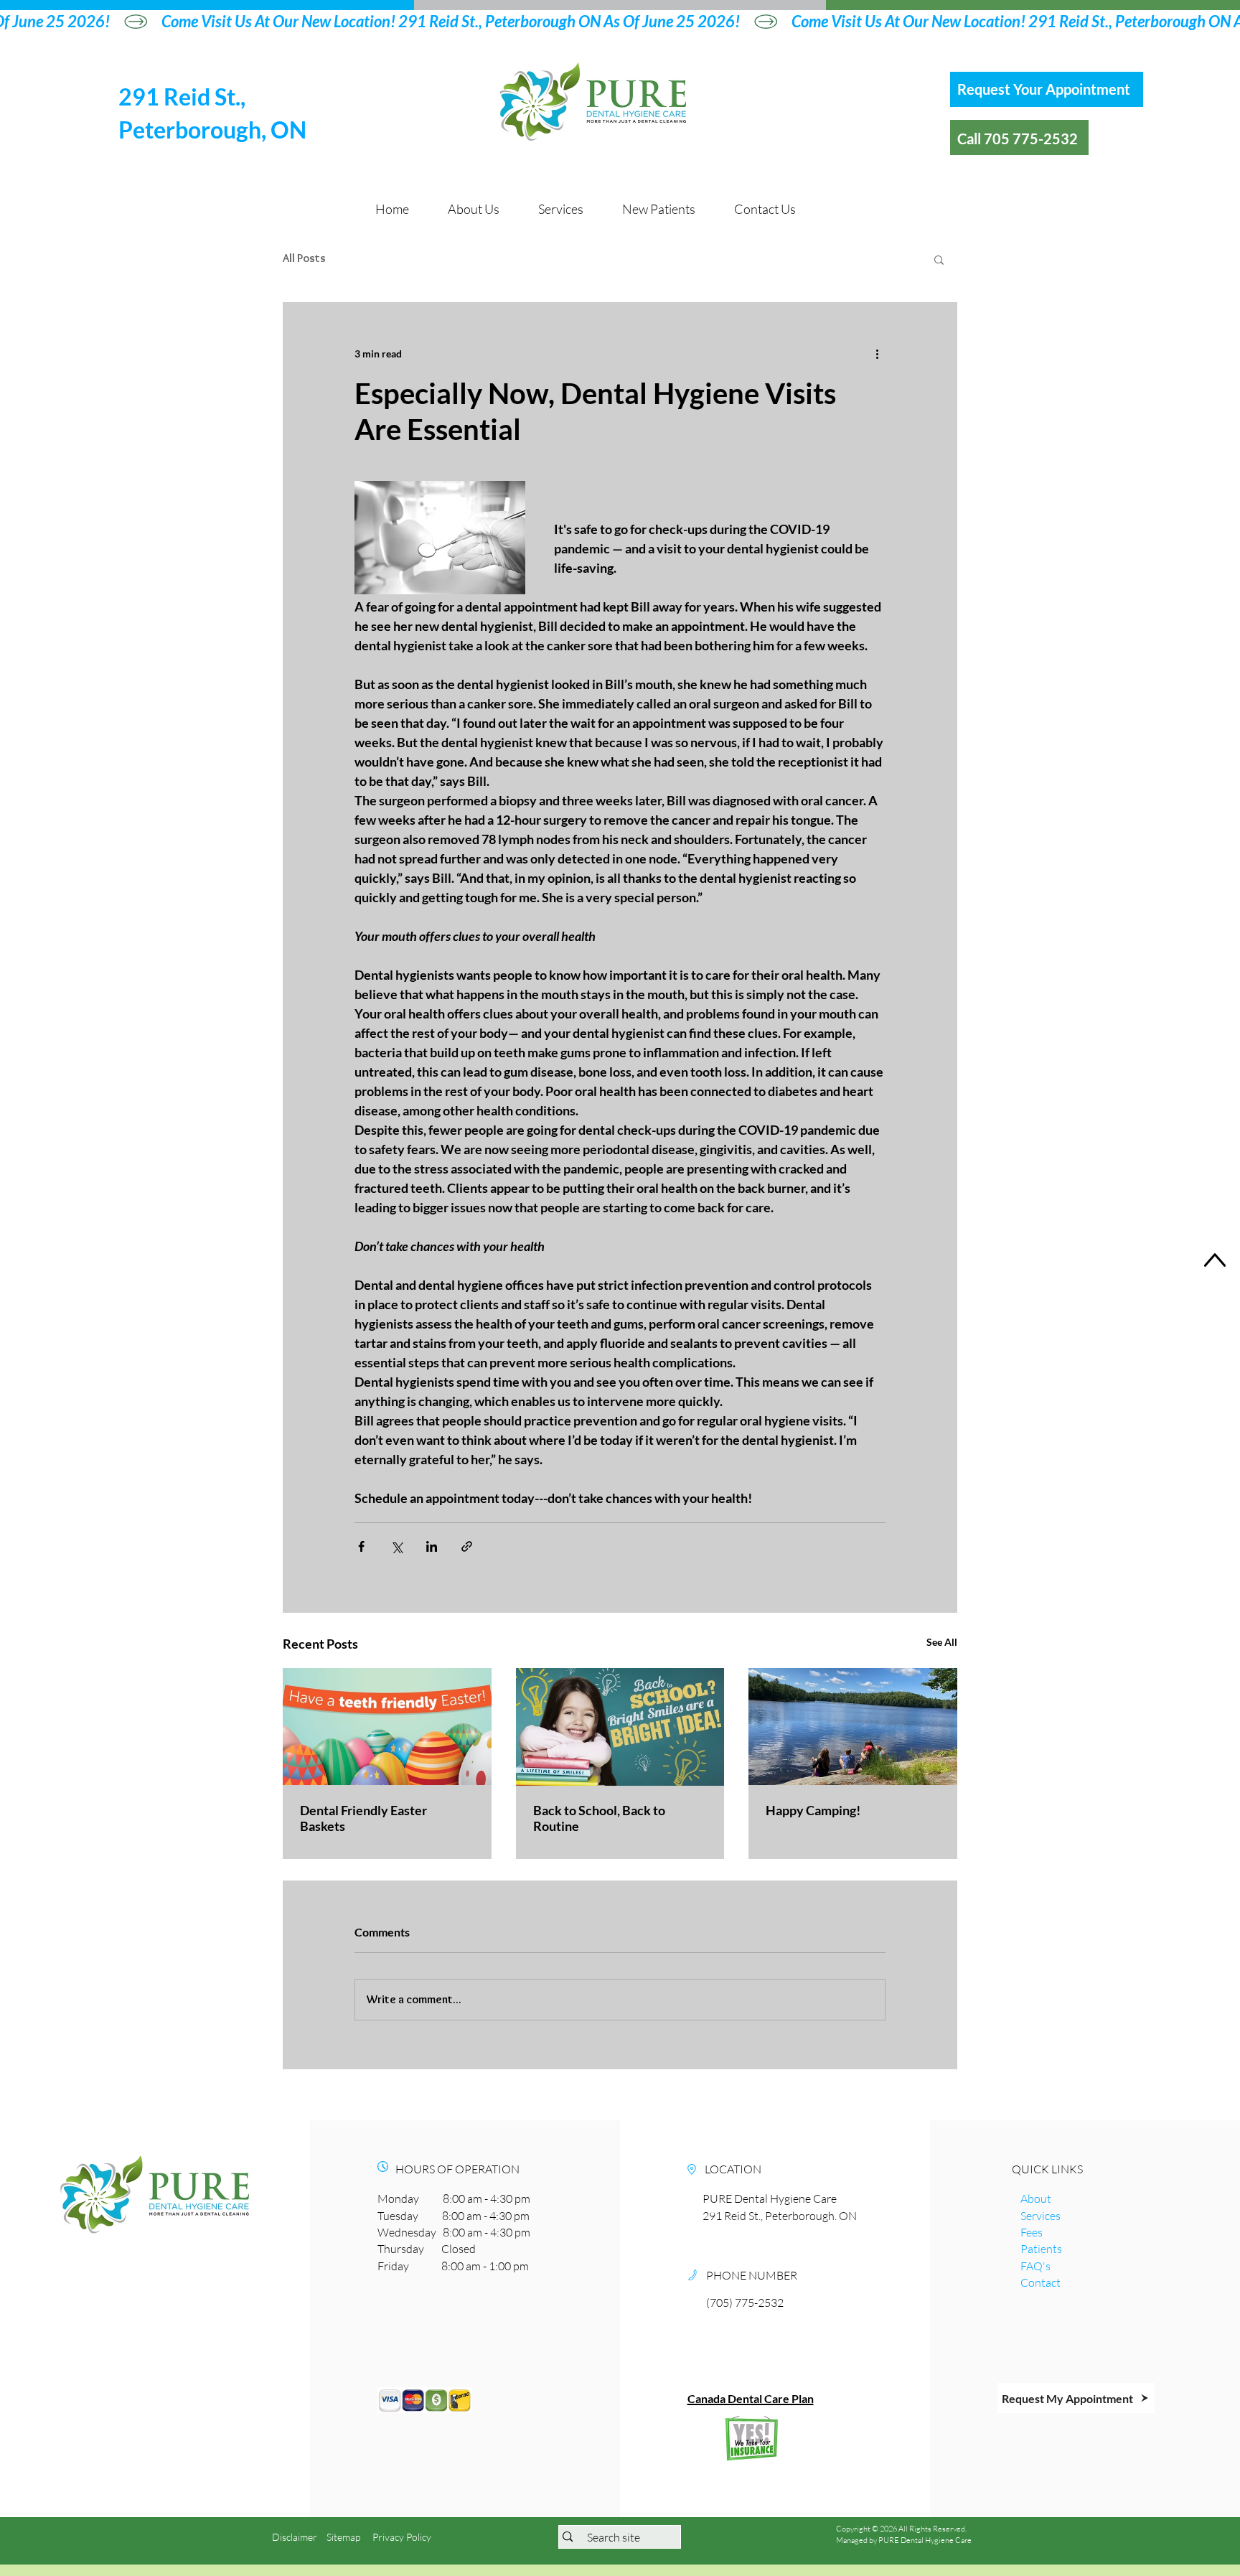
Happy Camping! (813, 1810)
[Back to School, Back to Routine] (620, 1727)
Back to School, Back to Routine (599, 1818)
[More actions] (877, 354)
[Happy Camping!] (853, 1727)
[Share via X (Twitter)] (396, 1546)
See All (942, 1642)
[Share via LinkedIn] (432, 1546)
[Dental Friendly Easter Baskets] (387, 1727)
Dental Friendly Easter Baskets (363, 1818)
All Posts (304, 258)
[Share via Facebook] (361, 1546)
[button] (939, 259)
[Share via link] (467, 1546)
